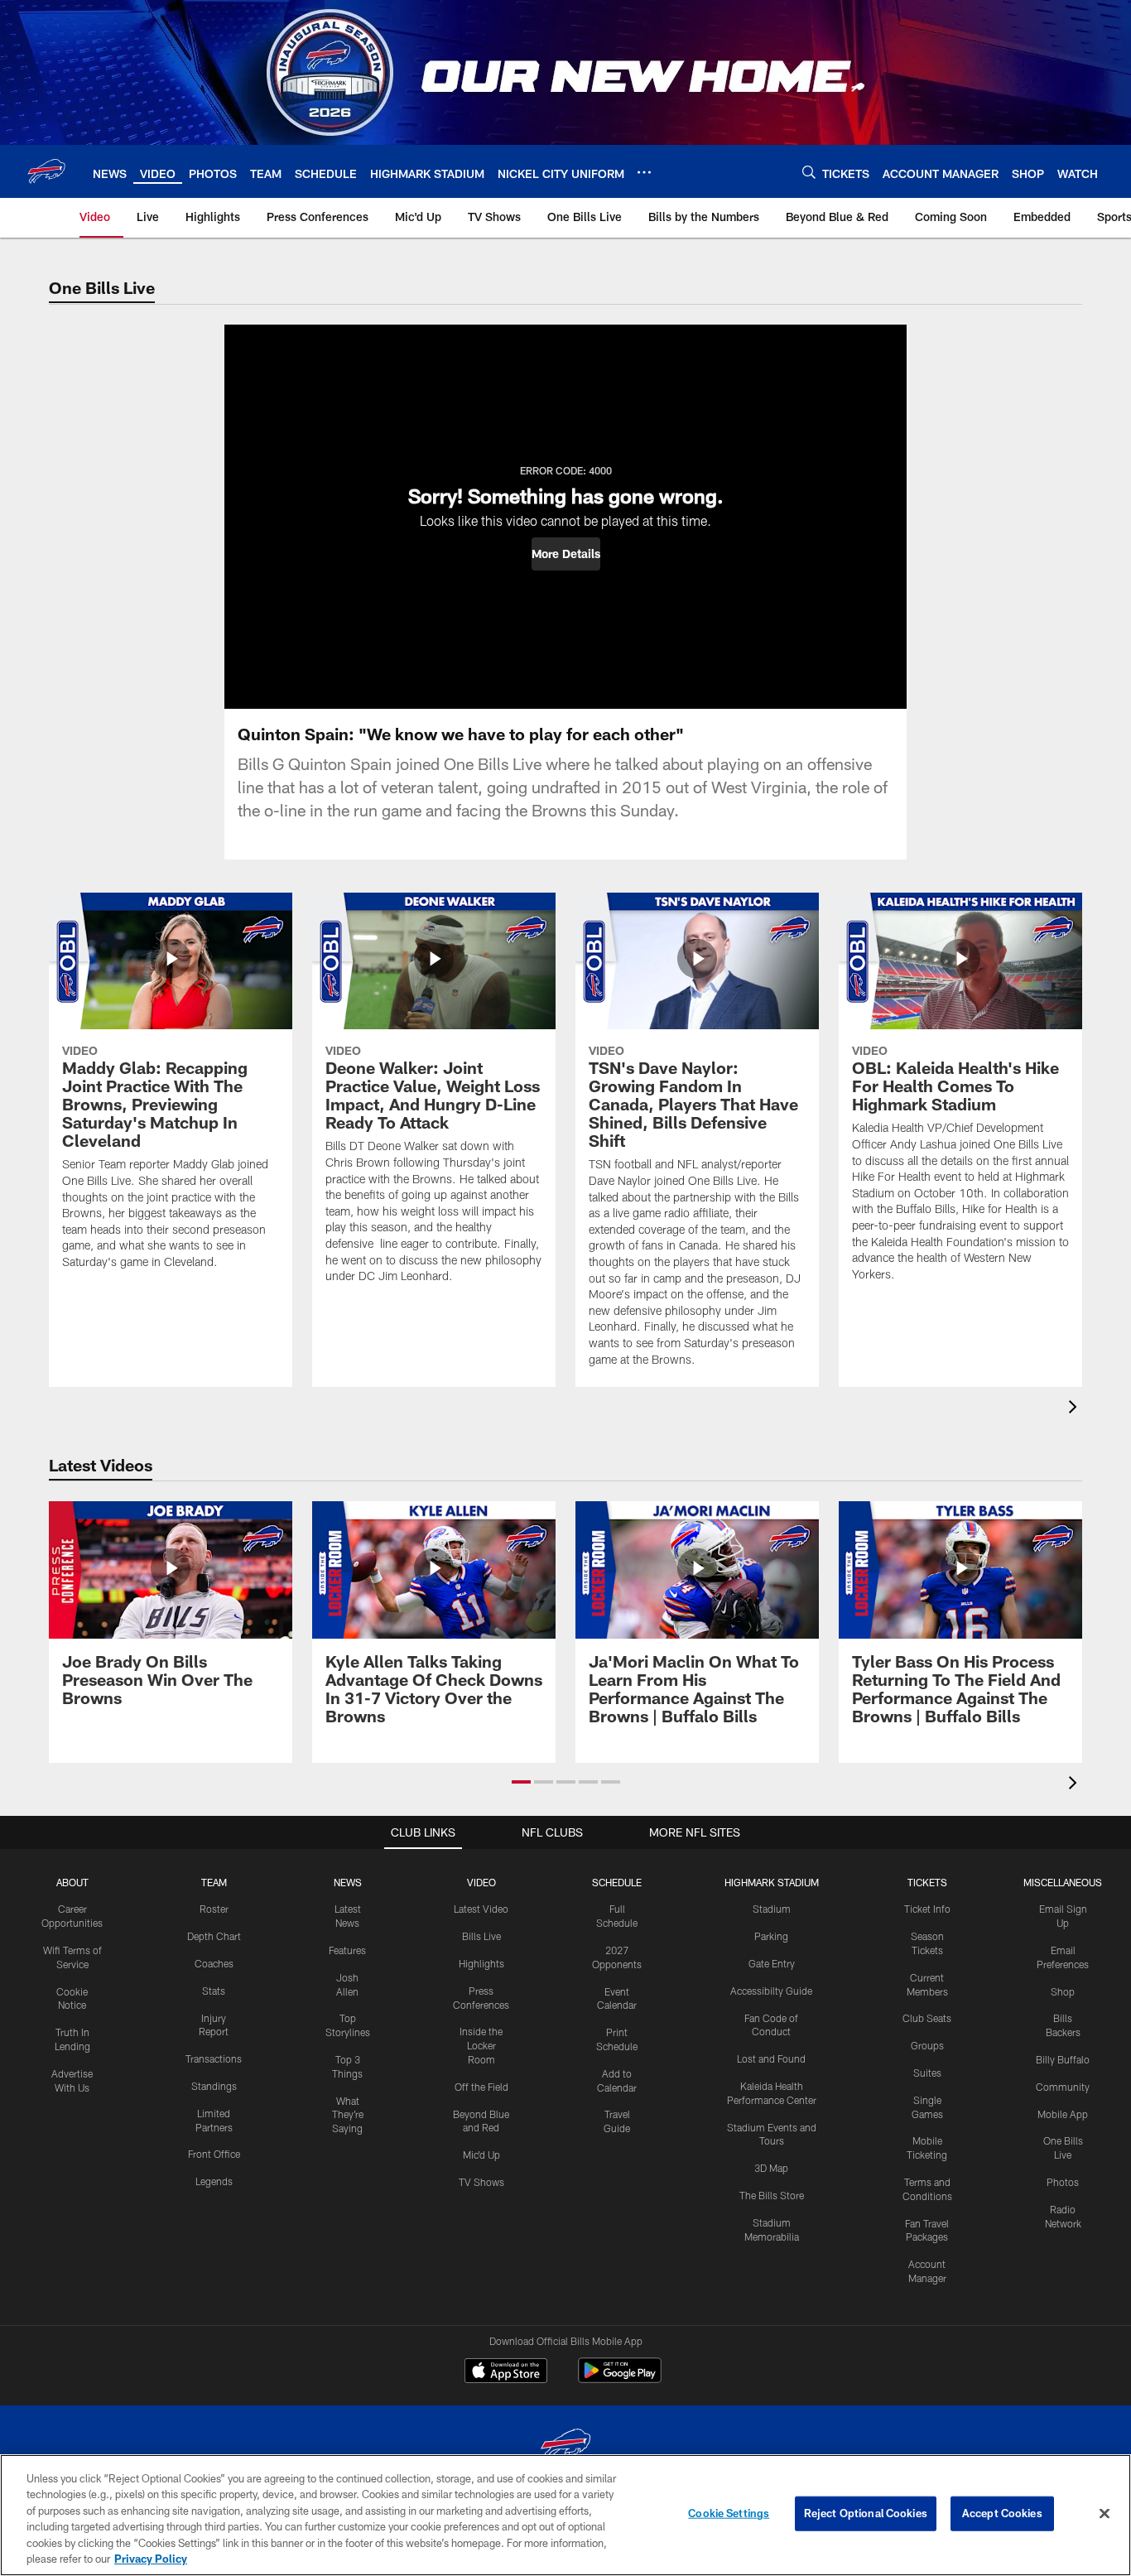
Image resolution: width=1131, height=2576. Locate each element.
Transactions (214, 2058)
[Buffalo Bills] (565, 2447)
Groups (927, 2045)
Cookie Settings (729, 2513)
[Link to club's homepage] (46, 171)
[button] (566, 554)
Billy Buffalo (1063, 2059)
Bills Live (481, 1936)
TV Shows (481, 2182)
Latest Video (481, 1909)
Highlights (481, 1963)
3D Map (771, 2168)
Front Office (214, 2154)
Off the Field (481, 2087)
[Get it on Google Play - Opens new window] (620, 2379)
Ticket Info (927, 1909)
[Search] (809, 172)
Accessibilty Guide (771, 1991)
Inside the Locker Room (481, 2045)
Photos (1063, 2182)
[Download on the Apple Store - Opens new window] (506, 2372)
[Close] (1105, 2514)
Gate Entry (772, 1963)
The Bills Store (772, 2195)
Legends (214, 2181)
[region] (565, 2515)
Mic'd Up (481, 2155)
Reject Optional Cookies (866, 2513)
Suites (927, 2073)
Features (347, 1950)
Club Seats (927, 2018)
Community (1063, 2087)
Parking (771, 1936)
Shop (1063, 1991)
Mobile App (1063, 2114)
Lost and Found (771, 2058)
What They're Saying (348, 2115)
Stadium (772, 1909)
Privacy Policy (151, 2559)
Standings (214, 2086)
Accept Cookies (1002, 2513)
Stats (214, 1991)
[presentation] (1076, 1409)
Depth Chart (214, 1936)
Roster (214, 1909)
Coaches (214, 1963)
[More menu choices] (644, 172)
